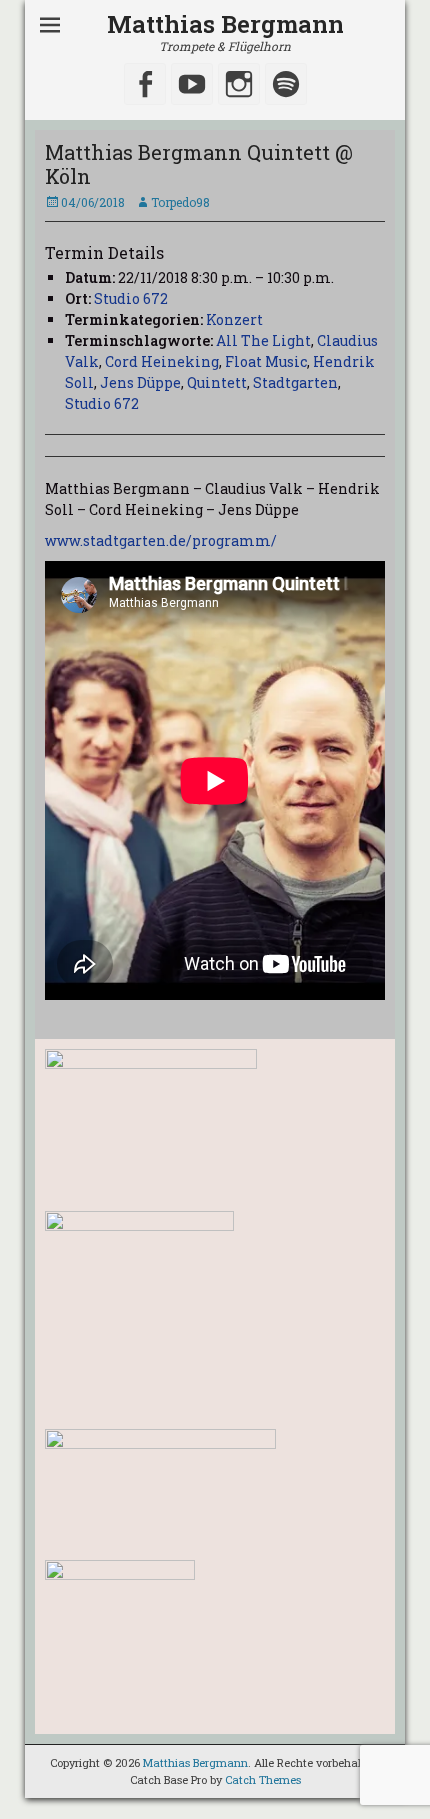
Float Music (266, 361)
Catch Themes (263, 1779)
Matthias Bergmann (225, 24)
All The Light (263, 340)
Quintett (217, 382)
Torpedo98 (180, 202)
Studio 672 (131, 298)
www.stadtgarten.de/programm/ (161, 540)
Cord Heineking (162, 361)
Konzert (234, 319)
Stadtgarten (295, 382)
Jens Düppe (140, 382)
